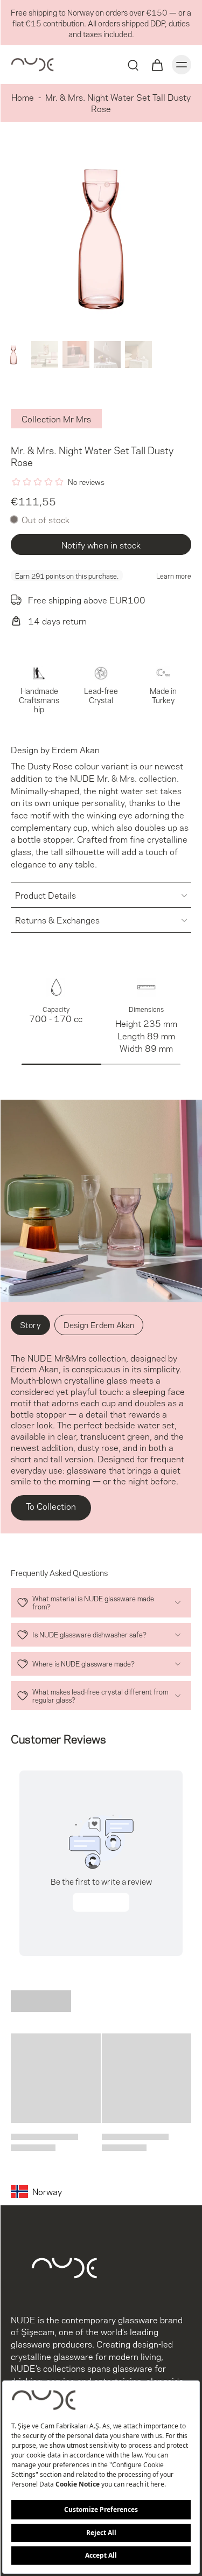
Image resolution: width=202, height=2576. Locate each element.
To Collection (51, 1506)
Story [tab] (30, 1324)
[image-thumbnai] (13, 355)
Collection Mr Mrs (56, 418)
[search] (133, 65)
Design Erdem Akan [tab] (99, 1324)
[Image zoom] (101, 236)
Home (23, 97)
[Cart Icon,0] (157, 65)
